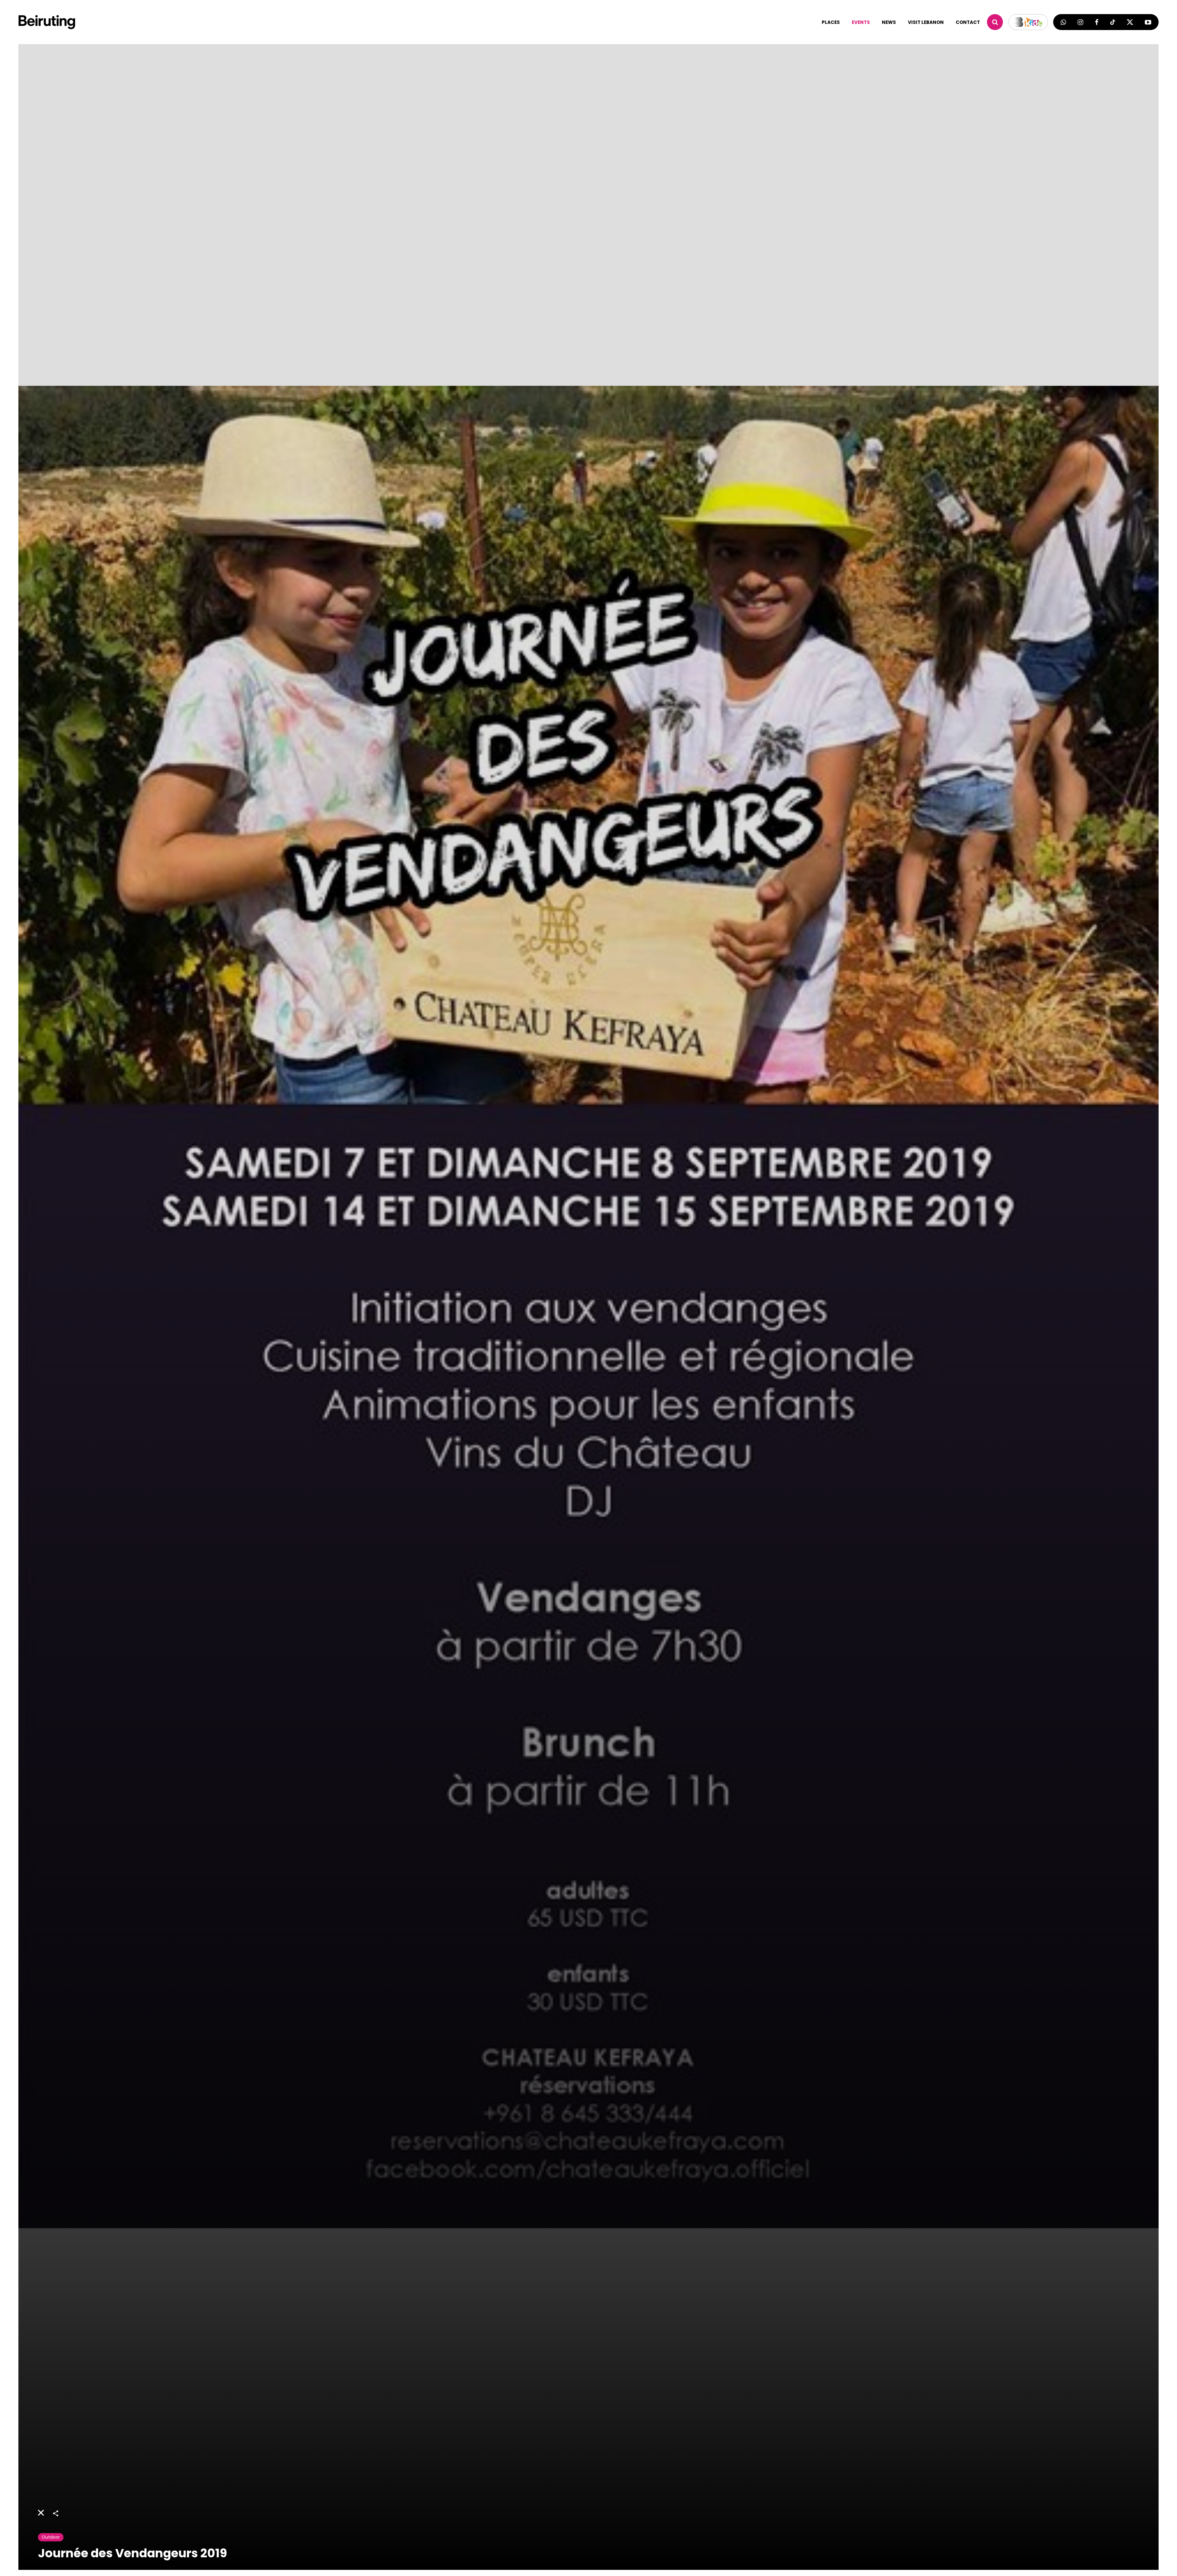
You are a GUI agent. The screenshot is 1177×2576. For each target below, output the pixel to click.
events (861, 22)
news (889, 22)
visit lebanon (926, 22)
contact (968, 22)
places (831, 22)
